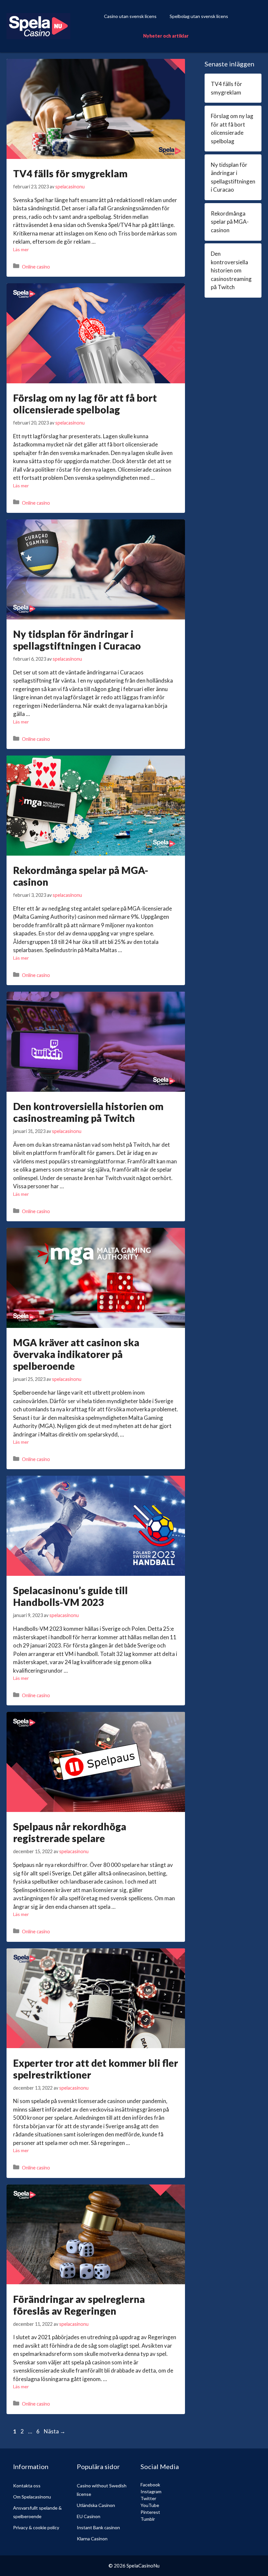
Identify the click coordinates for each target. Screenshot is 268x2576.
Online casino (36, 266)
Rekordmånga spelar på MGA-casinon (230, 222)
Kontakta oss (27, 2486)
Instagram (151, 2491)
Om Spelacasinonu (32, 2497)
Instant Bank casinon (98, 2527)
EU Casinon (89, 2516)
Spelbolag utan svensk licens (199, 16)
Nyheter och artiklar (166, 36)
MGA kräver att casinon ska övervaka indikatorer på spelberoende (76, 1354)
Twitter (148, 2498)
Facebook (150, 2485)
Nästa (55, 2431)
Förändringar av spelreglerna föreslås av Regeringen (79, 2305)
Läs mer (21, 249)
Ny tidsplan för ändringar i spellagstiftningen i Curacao (77, 640)
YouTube (150, 2505)
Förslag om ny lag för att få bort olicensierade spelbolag (85, 404)
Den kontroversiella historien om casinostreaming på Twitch (88, 1112)
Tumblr (148, 2519)
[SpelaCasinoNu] (38, 25)
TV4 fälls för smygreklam (70, 173)
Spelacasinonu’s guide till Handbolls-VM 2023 (70, 1596)
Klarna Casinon (92, 2539)
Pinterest (150, 2512)
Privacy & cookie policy (36, 2527)
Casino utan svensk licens (130, 16)
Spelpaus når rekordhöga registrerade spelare (70, 1832)
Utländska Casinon (96, 2505)
